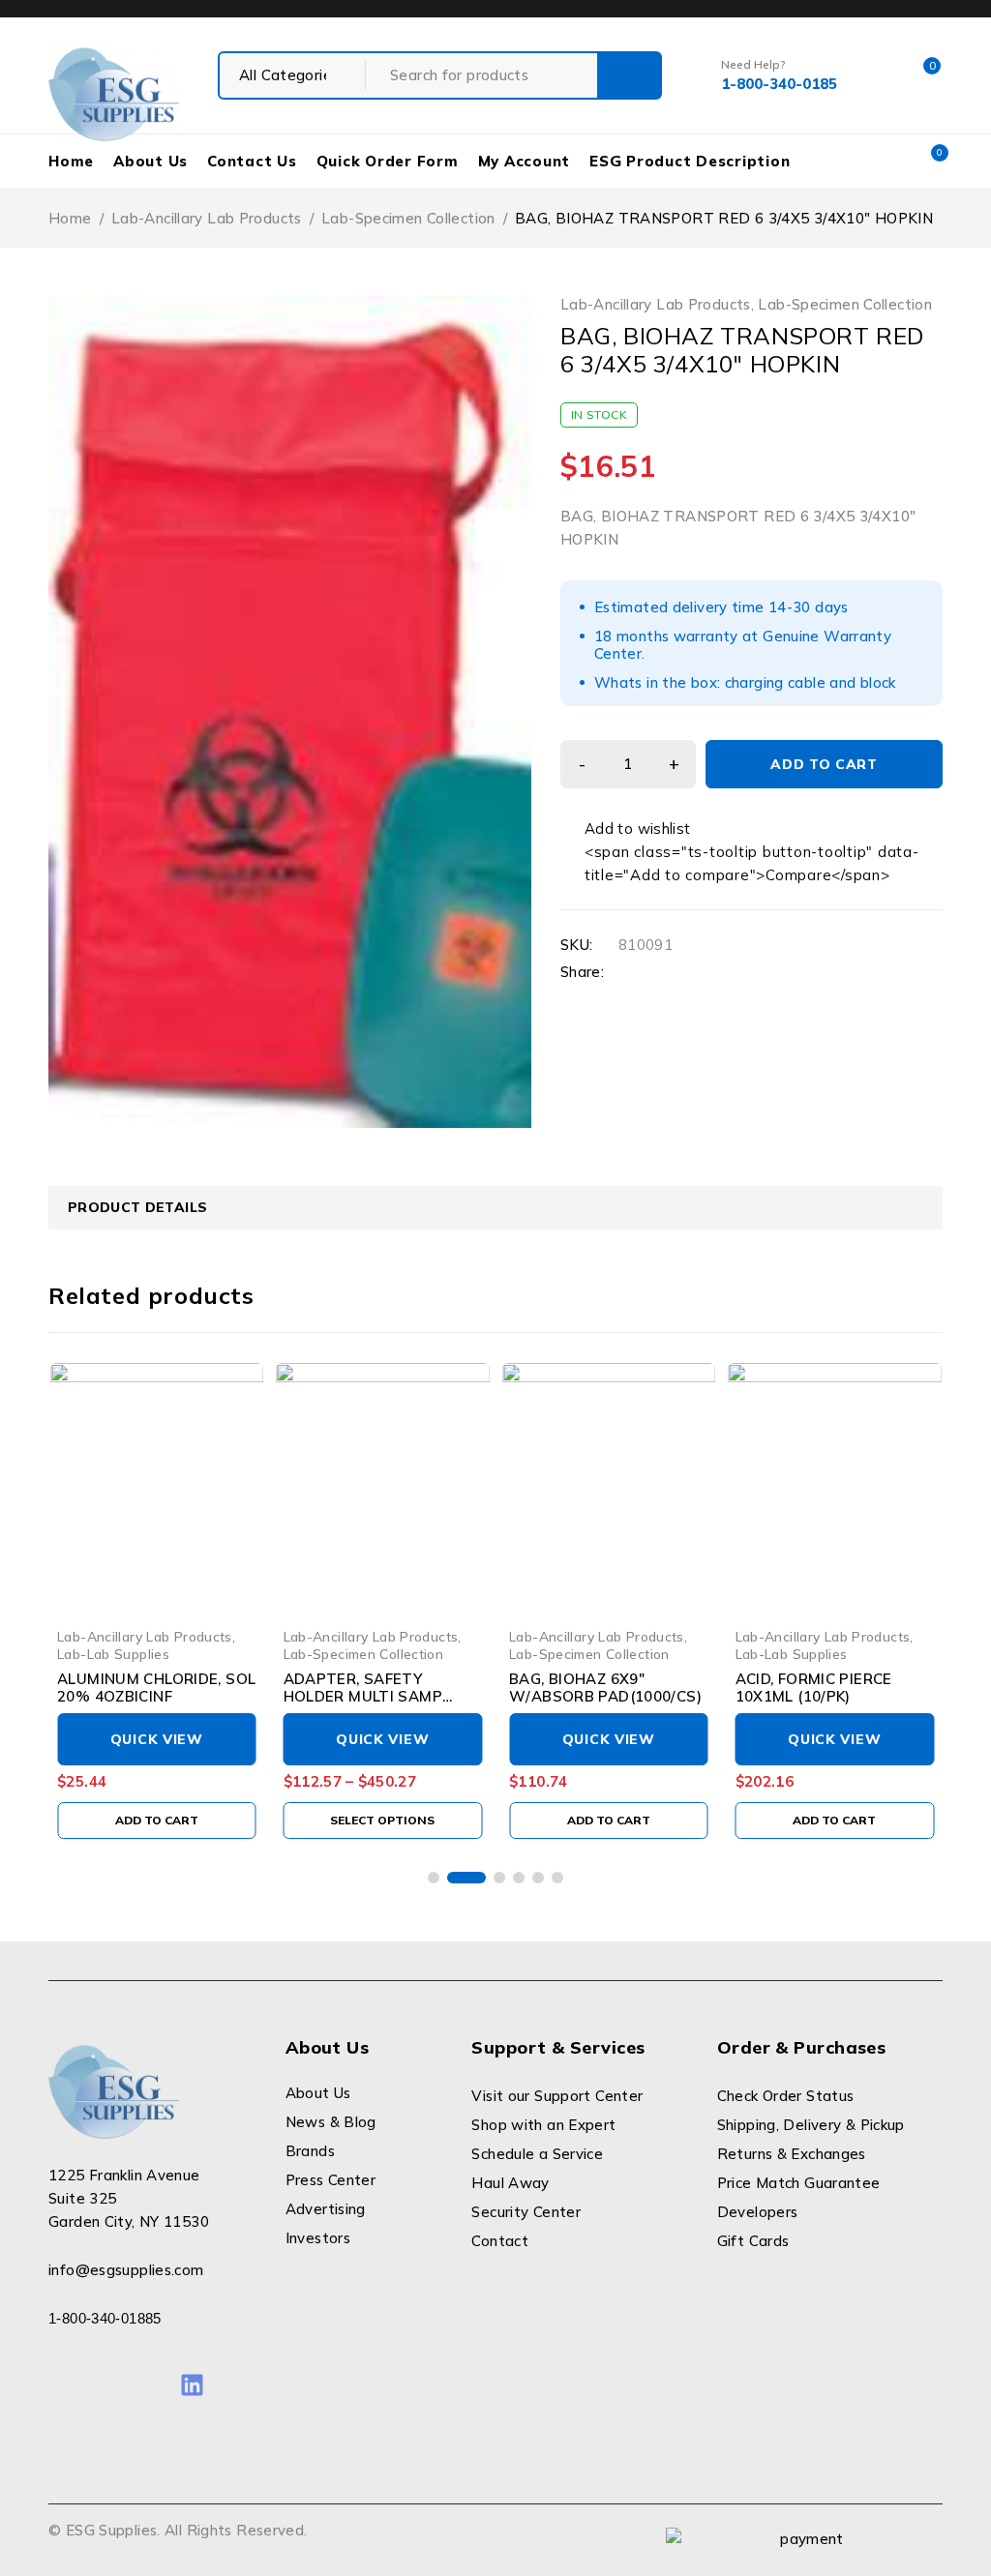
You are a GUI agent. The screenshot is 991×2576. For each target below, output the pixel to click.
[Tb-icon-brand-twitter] (104, 2385)
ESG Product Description (690, 161)
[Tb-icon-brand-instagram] (149, 2385)
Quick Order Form (388, 161)
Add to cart (824, 764)
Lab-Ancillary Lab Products (207, 218)
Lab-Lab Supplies (113, 1654)
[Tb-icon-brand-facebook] (60, 2385)
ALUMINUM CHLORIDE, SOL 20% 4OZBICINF (156, 1688)
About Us (150, 161)
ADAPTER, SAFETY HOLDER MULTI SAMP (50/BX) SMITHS (363, 1696)
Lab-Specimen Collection (408, 218)
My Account (525, 161)
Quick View (157, 1739)
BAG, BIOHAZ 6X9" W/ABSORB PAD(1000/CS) (605, 1688)
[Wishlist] (627, 829)
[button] (157, 1821)
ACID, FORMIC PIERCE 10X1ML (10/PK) (814, 1688)
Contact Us (252, 161)
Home (71, 161)
